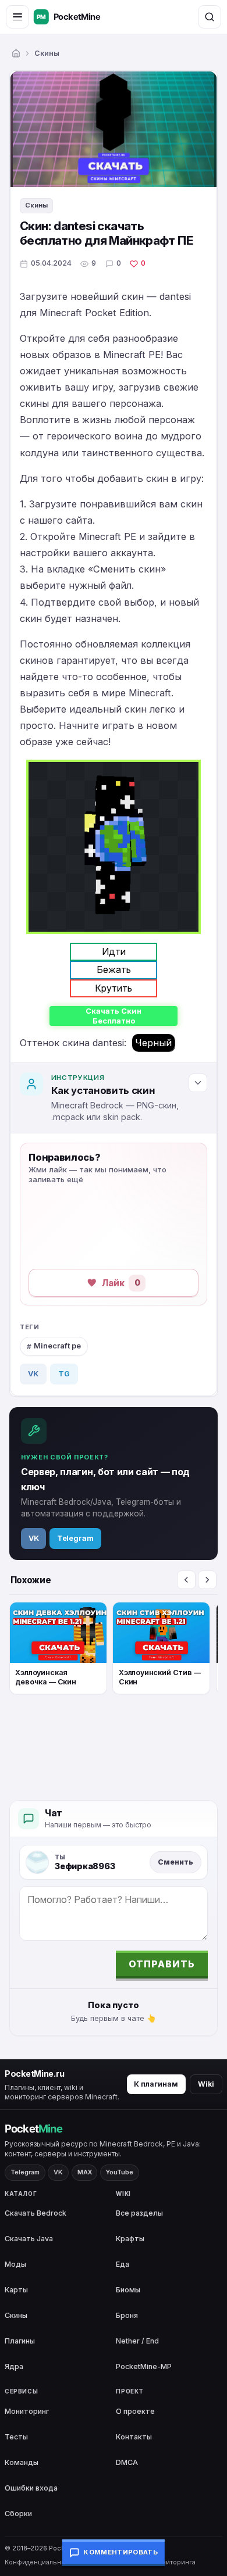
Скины (47, 53)
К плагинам (156, 2084)
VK (33, 1374)
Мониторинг (27, 2411)
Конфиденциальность (40, 2562)
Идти (114, 951)
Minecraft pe (57, 1346)
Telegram (75, 1538)
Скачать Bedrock (36, 2213)
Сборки (18, 2514)
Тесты (16, 2437)
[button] (106, 1283)
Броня (127, 2315)
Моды (15, 2264)
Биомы (128, 2290)
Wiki (206, 2084)
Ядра (14, 2366)
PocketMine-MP (144, 2366)
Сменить (175, 1862)
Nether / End (137, 2341)
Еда (123, 2264)
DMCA (127, 2462)
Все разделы (139, 2213)
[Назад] (186, 1580)
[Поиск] (210, 17)
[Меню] (17, 17)
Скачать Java (29, 2239)
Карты (16, 2290)
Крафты (130, 2239)
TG (64, 1374)
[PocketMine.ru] (79, 17)
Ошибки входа (31, 2488)
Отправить (162, 1964)
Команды (22, 2462)
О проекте (135, 2411)
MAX (85, 2172)
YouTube (120, 2172)
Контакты (134, 2437)
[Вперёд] (207, 1580)
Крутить (114, 988)
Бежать (114, 969)
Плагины (20, 2341)
